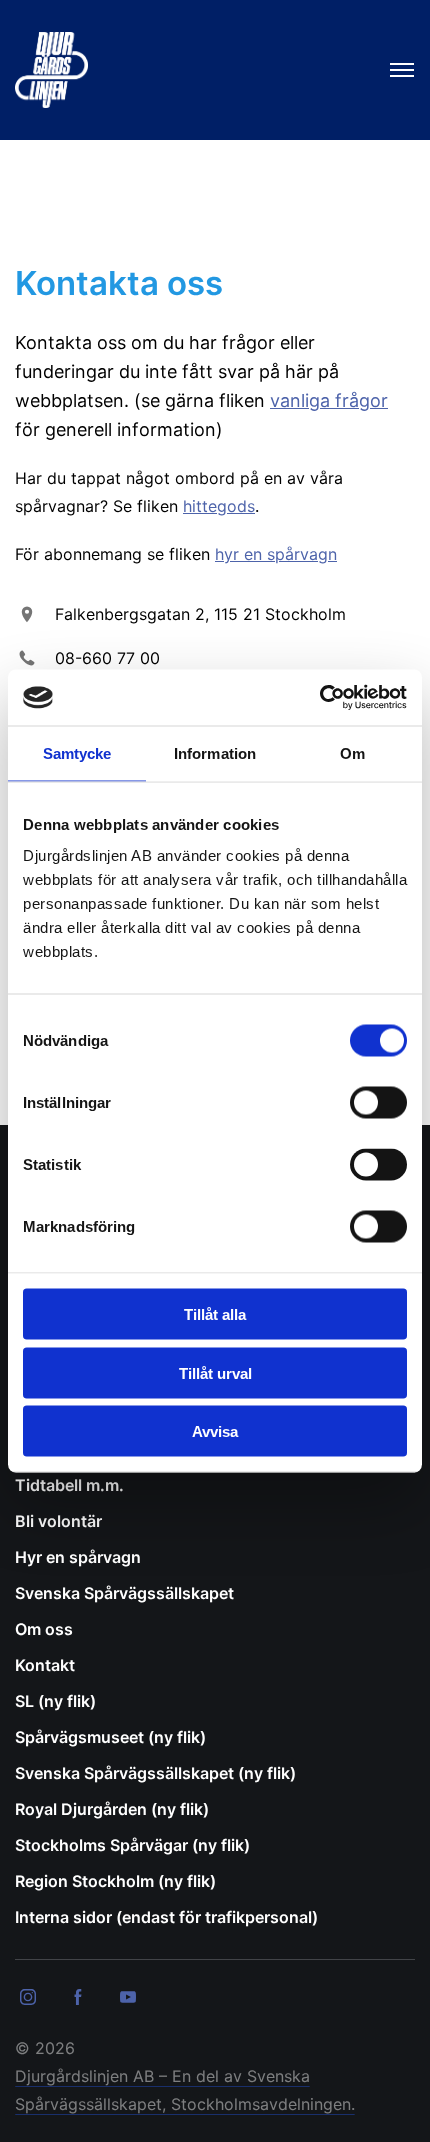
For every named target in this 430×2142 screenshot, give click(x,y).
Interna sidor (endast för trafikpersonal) (166, 1917)
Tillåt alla (215, 1314)
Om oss (44, 1629)
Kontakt (45, 1665)
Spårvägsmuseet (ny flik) (110, 1737)
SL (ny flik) (55, 1701)
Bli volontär (58, 1521)
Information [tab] (215, 752)
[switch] (378, 1103)
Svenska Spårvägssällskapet (124, 1593)
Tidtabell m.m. (69, 1485)
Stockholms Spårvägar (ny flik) (132, 1845)
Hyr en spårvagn (78, 1557)
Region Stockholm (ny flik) (115, 1881)
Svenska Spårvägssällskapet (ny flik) (155, 1773)
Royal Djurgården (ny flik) (112, 1809)
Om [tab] (352, 752)
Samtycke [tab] (77, 752)
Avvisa (215, 1431)
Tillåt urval (215, 1372)
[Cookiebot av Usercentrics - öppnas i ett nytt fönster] (319, 698)
